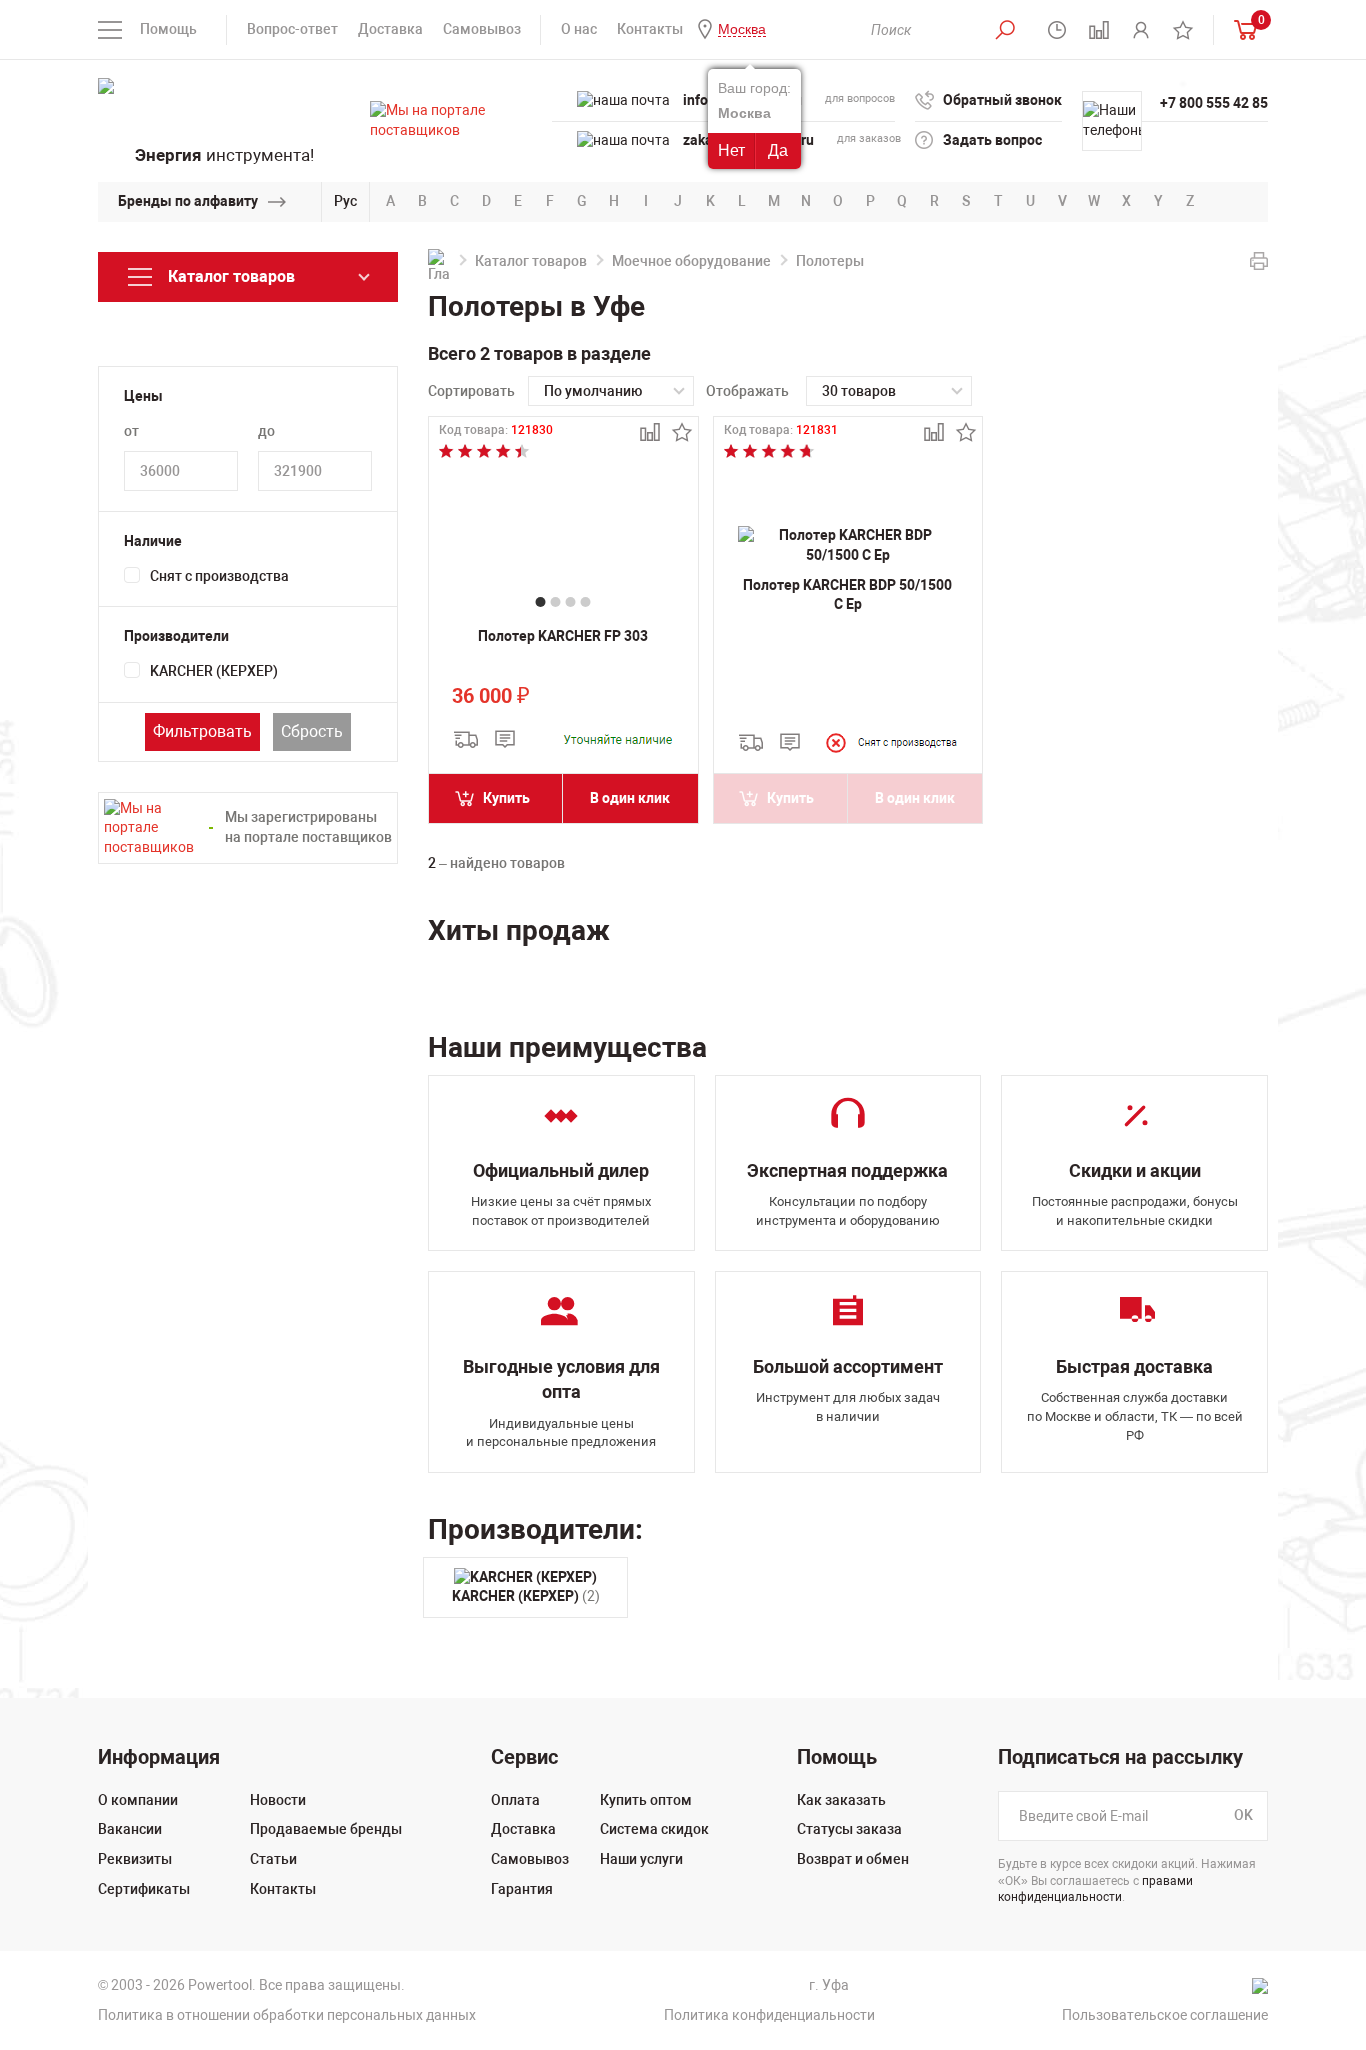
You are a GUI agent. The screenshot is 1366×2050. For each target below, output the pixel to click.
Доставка (390, 29)
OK (1243, 1815)
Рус (345, 201)
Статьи (273, 1859)
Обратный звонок (1002, 100)
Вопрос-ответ (292, 29)
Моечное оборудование (691, 261)
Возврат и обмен (853, 1859)
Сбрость (312, 731)
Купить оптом (646, 1800)
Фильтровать (202, 731)
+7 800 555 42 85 (1214, 103)
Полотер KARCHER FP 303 (563, 636)
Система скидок (654, 1829)
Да (778, 150)
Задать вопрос (992, 140)
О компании (138, 1800)
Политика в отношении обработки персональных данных (287, 2015)
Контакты (650, 29)
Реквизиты (135, 1859)
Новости (278, 1800)
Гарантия (522, 1889)
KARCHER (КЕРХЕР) (214, 671)
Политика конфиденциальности (769, 2015)
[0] (1241, 29)
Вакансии (130, 1829)
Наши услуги (641, 1859)
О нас (579, 29)
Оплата (515, 1800)
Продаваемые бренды (326, 1829)
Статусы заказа (849, 1829)
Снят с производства (219, 576)
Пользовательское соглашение (1165, 2015)
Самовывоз (482, 29)
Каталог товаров (531, 261)
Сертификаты (144, 1889)
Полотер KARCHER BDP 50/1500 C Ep (847, 595)
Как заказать (841, 1800)
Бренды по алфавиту (188, 201)
